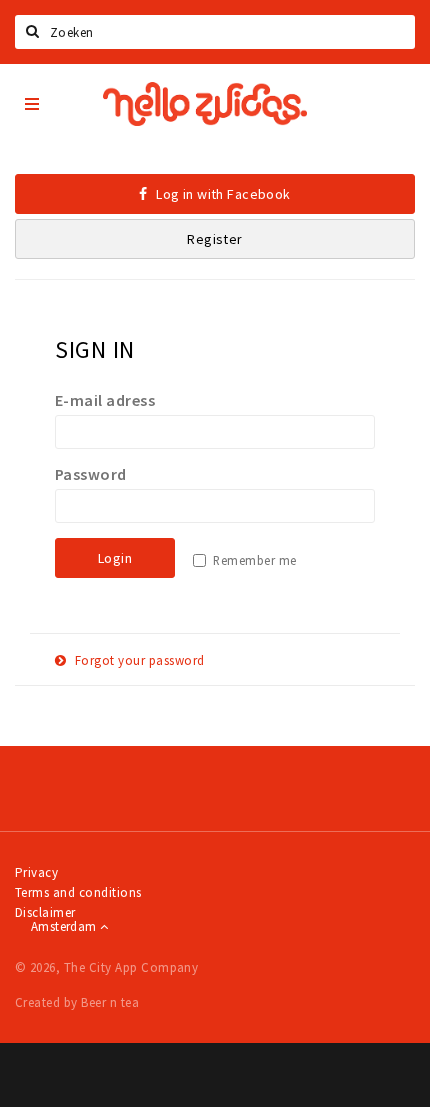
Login (115, 558)
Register (214, 239)
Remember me (254, 560)
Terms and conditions (78, 892)
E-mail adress (105, 400)
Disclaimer (45, 912)
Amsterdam (65, 926)
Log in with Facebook (222, 194)
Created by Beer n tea (77, 1002)
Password (91, 474)
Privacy (36, 872)
